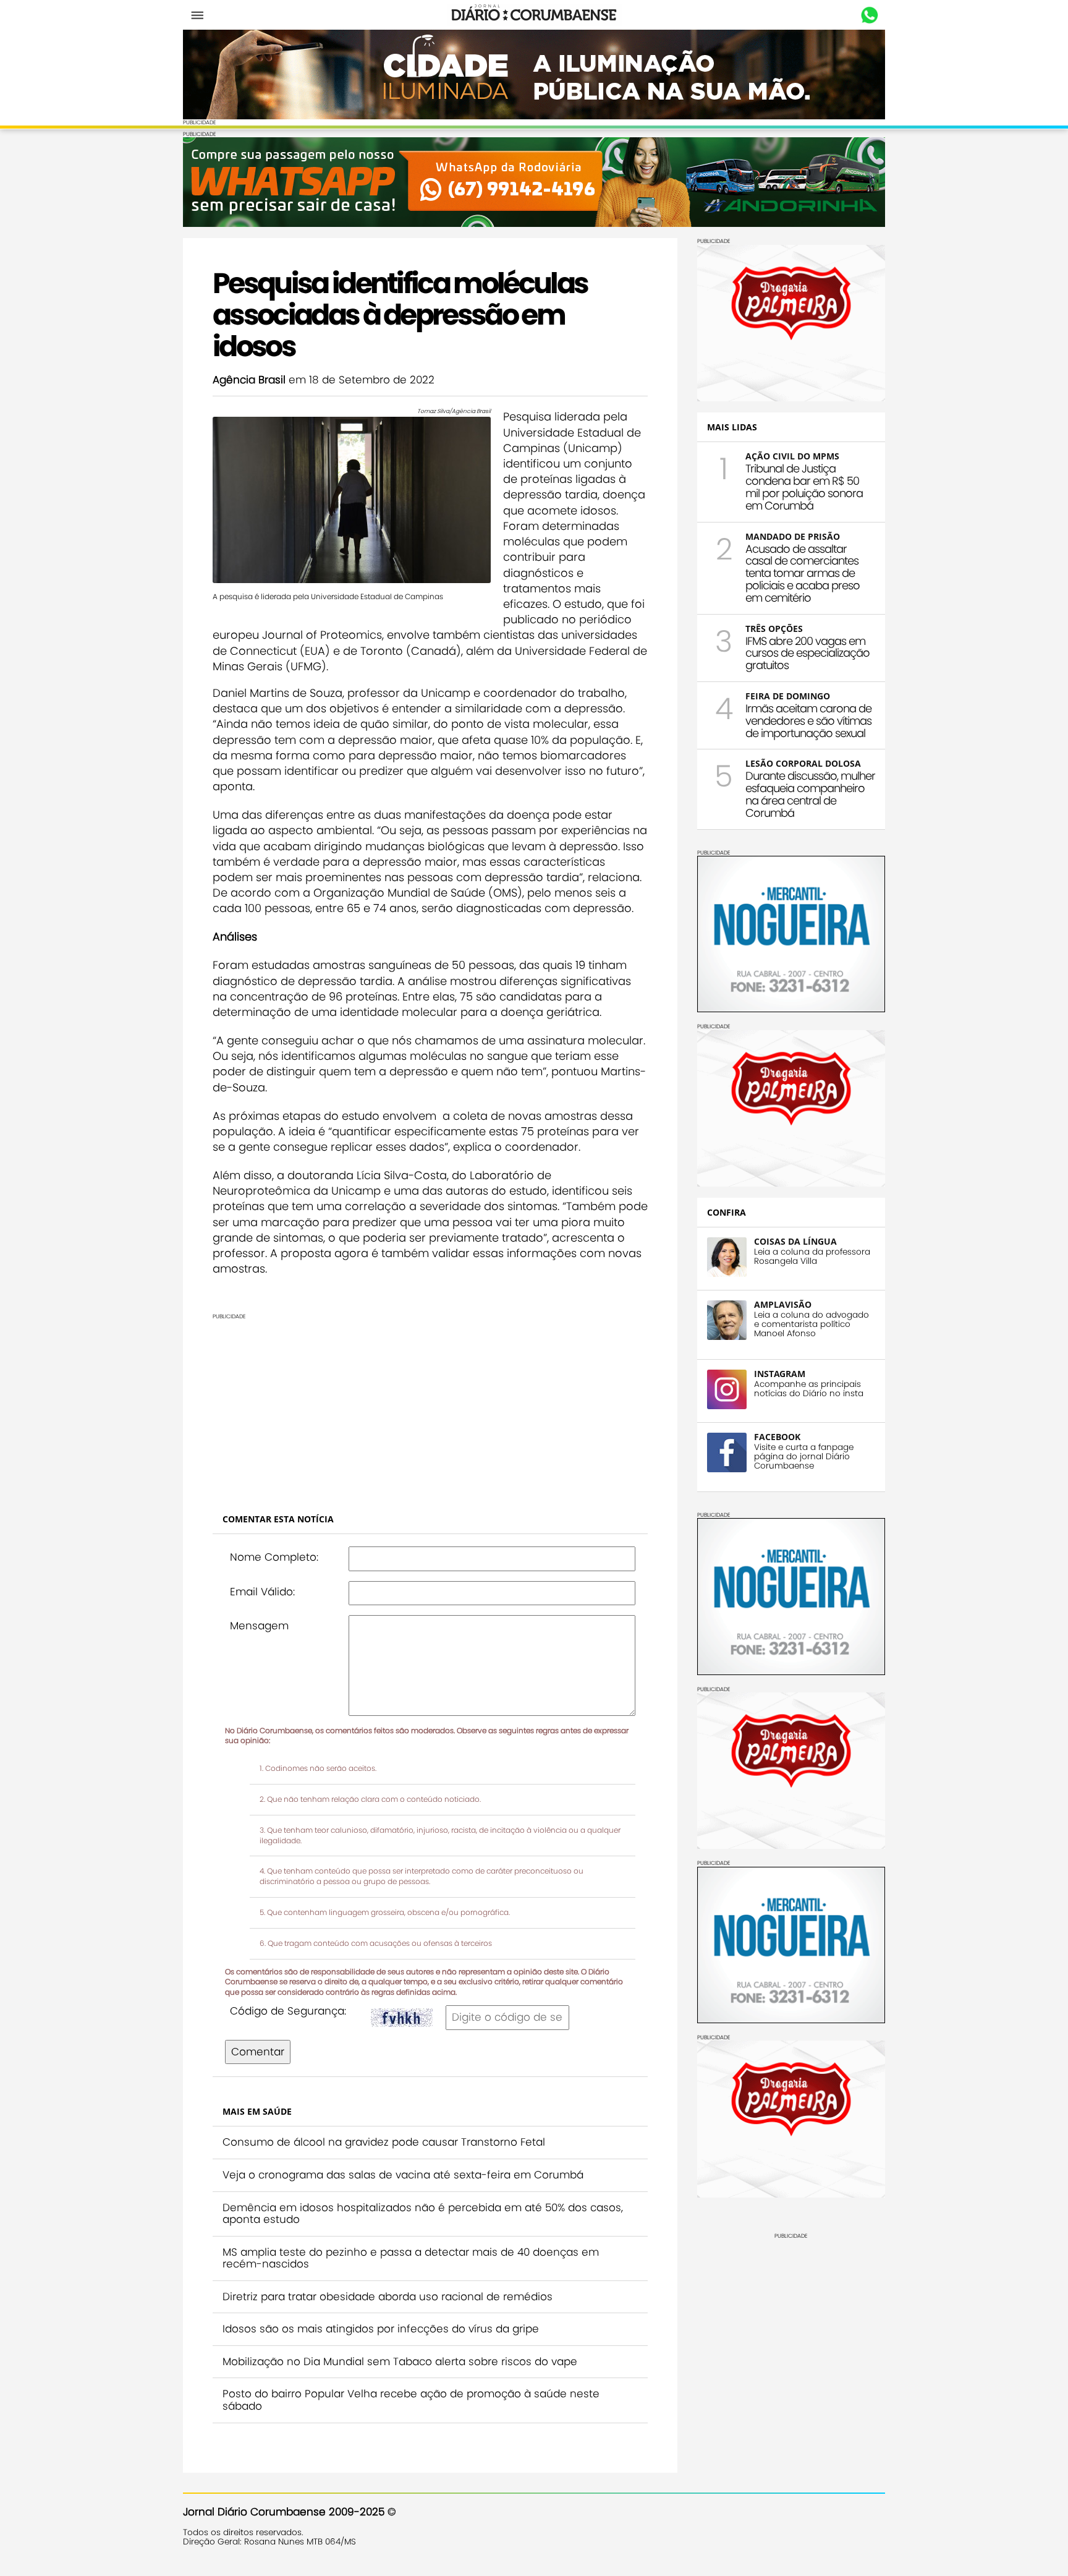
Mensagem (259, 1626)
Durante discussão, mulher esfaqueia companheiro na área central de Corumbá (810, 794)
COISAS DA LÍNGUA (795, 1241)
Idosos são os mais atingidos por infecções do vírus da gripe (381, 2329)
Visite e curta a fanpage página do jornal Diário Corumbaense (804, 1456)
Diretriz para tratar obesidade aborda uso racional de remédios (388, 2297)
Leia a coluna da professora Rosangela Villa (812, 1256)
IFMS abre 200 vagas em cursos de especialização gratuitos (807, 653)
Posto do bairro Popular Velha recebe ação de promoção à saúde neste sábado (411, 2400)
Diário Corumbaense (534, 15)
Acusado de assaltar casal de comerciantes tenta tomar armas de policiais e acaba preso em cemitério (803, 573)
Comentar (258, 2052)
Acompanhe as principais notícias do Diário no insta (809, 1389)
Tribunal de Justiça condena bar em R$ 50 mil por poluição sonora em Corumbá (804, 487)
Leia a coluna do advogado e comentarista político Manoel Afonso (812, 1324)
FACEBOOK (777, 1437)
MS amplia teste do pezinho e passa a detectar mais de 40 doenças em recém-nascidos (411, 2258)
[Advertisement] (430, 1407)
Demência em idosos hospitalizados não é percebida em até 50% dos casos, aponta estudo (423, 2214)
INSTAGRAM (780, 1374)
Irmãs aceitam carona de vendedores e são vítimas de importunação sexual (808, 721)
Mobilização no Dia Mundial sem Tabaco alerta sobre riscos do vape (400, 2361)
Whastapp (869, 15)
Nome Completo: (274, 1557)
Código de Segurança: (288, 2011)
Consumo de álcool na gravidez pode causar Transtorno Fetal (384, 2142)
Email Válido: (262, 1592)
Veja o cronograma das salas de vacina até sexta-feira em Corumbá (403, 2175)
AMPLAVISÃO (783, 1304)
